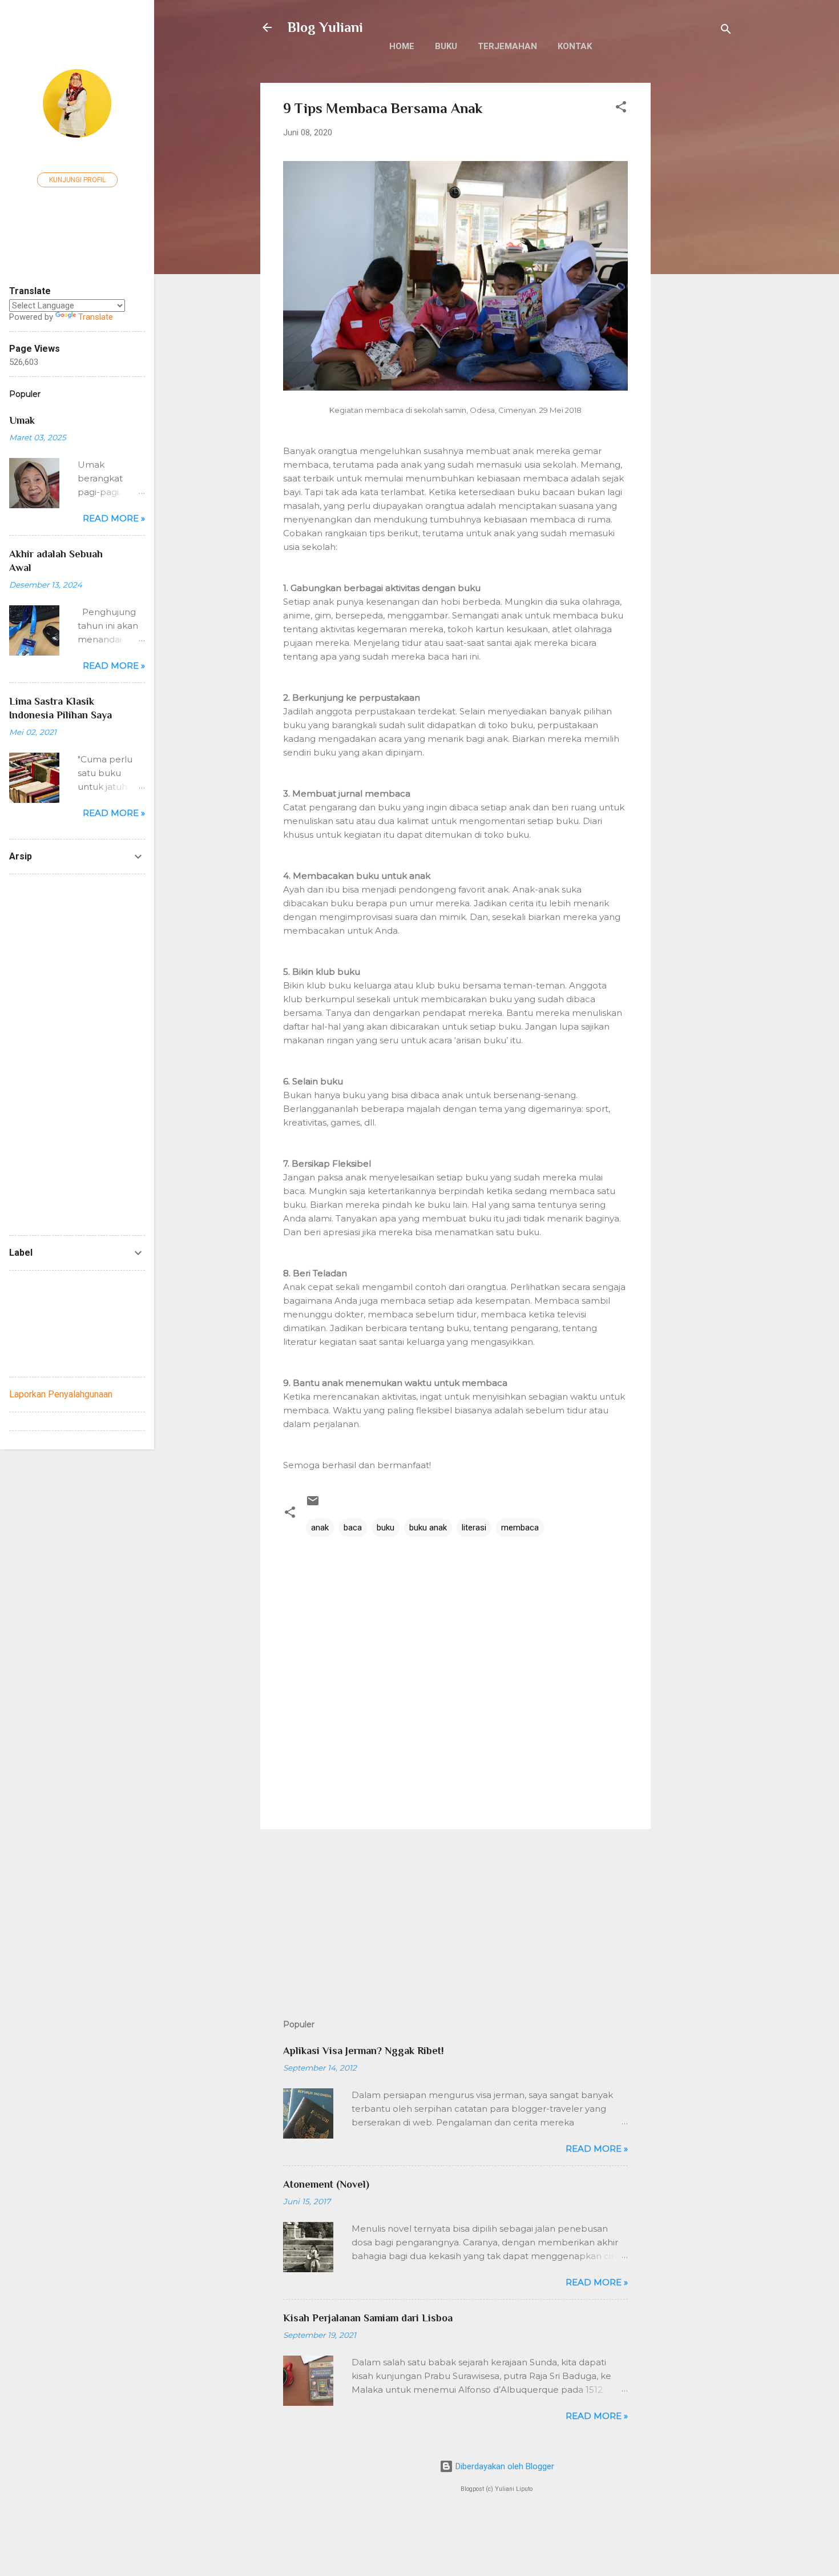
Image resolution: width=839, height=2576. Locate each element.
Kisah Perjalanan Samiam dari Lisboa (368, 2318)
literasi (474, 1528)
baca (353, 1528)
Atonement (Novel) (326, 2184)
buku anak (428, 1528)
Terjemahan (507, 46)
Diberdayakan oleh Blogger (504, 2466)
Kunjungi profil (77, 180)
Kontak (575, 46)
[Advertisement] (696, 254)
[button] (621, 109)
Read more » (597, 2149)
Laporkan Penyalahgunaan (61, 1394)
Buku (446, 46)
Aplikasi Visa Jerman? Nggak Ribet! (364, 2051)
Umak (22, 420)
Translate (96, 317)
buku (386, 1528)
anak (320, 1528)
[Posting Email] (313, 1505)
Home (402, 46)
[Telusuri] (726, 31)
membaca (520, 1528)
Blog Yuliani (325, 27)
